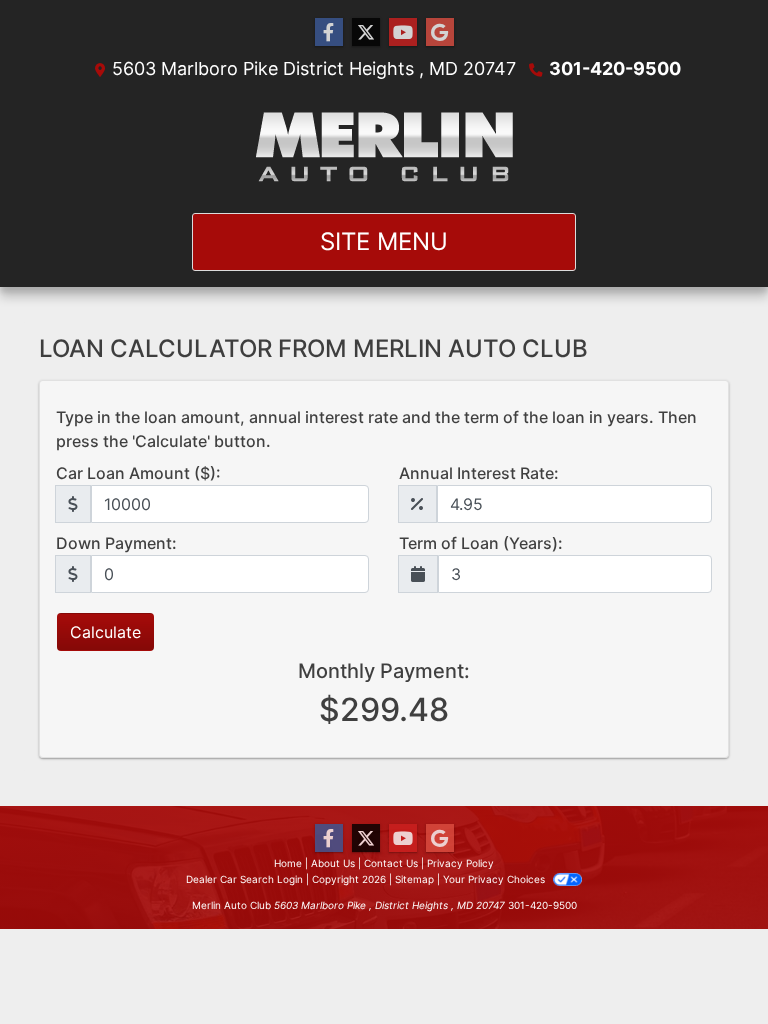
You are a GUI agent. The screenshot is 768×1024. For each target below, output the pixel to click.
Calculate (105, 632)
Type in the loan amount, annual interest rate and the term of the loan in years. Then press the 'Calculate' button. (376, 429)
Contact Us (391, 863)
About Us (333, 863)
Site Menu (384, 241)
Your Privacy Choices (495, 879)
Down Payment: (116, 543)
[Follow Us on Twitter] (366, 32)
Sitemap (414, 879)
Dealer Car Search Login (244, 879)
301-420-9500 (615, 68)
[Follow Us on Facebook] (329, 32)
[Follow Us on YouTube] (403, 32)
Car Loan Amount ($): (138, 473)
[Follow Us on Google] (440, 32)
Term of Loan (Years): (481, 543)
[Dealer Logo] (384, 147)
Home (288, 863)
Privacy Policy (460, 863)
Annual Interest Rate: (479, 473)
